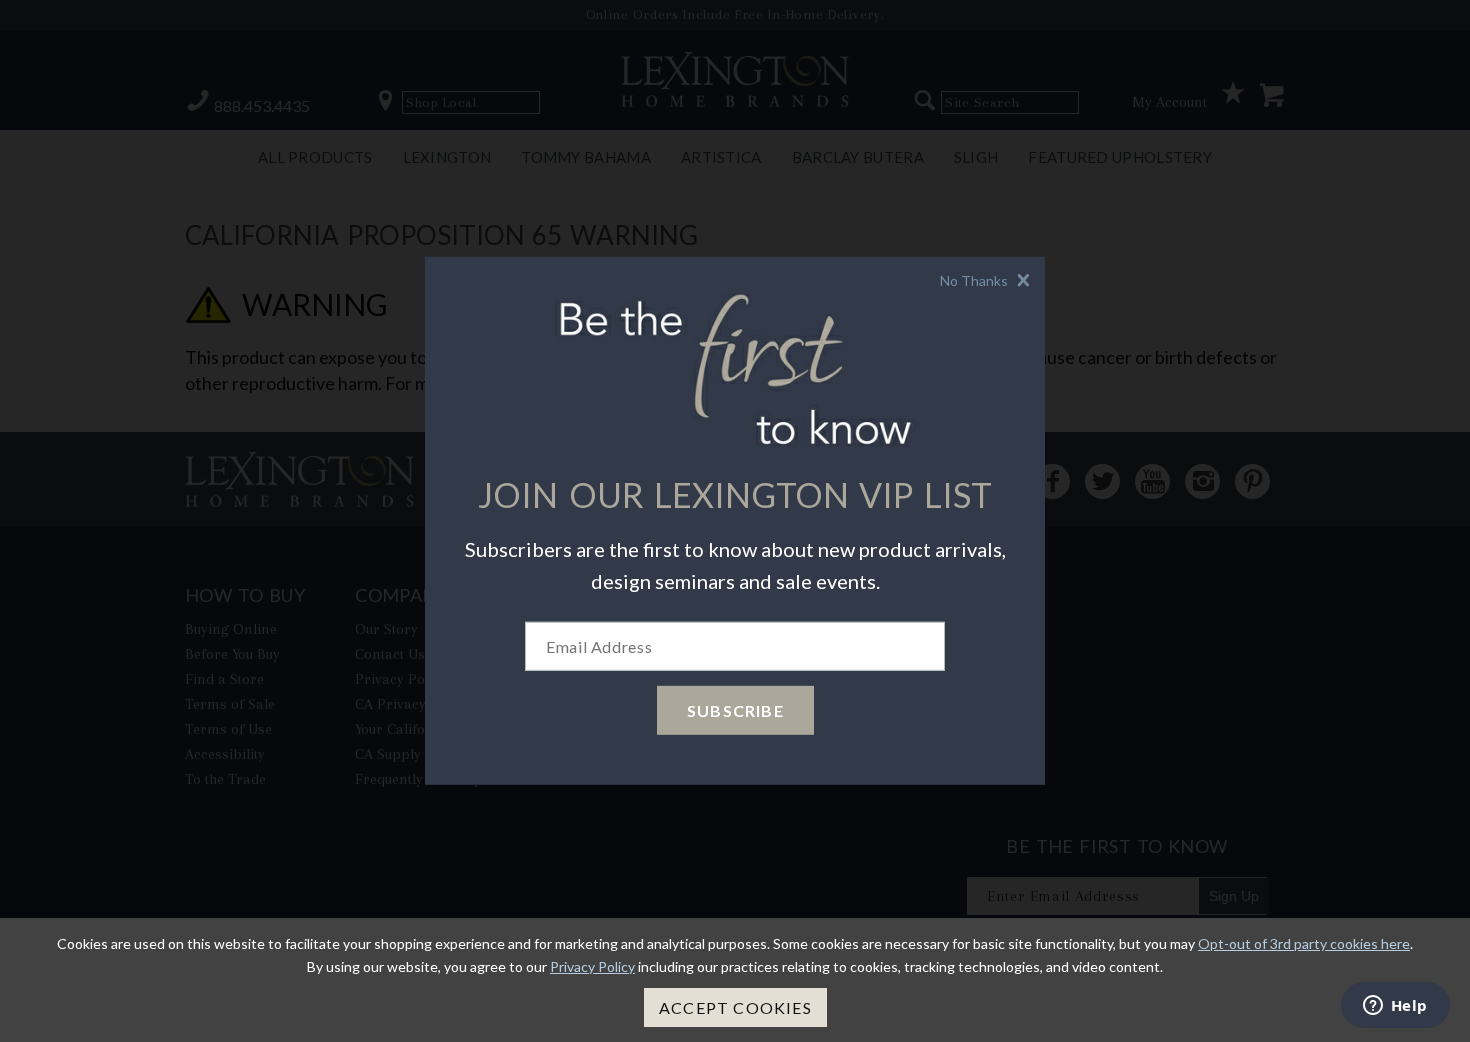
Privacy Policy (592, 966)
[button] (987, 280)
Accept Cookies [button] (735, 1007)
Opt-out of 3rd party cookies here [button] (1304, 943)
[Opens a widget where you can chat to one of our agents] (1395, 1007)
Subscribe (735, 710)
